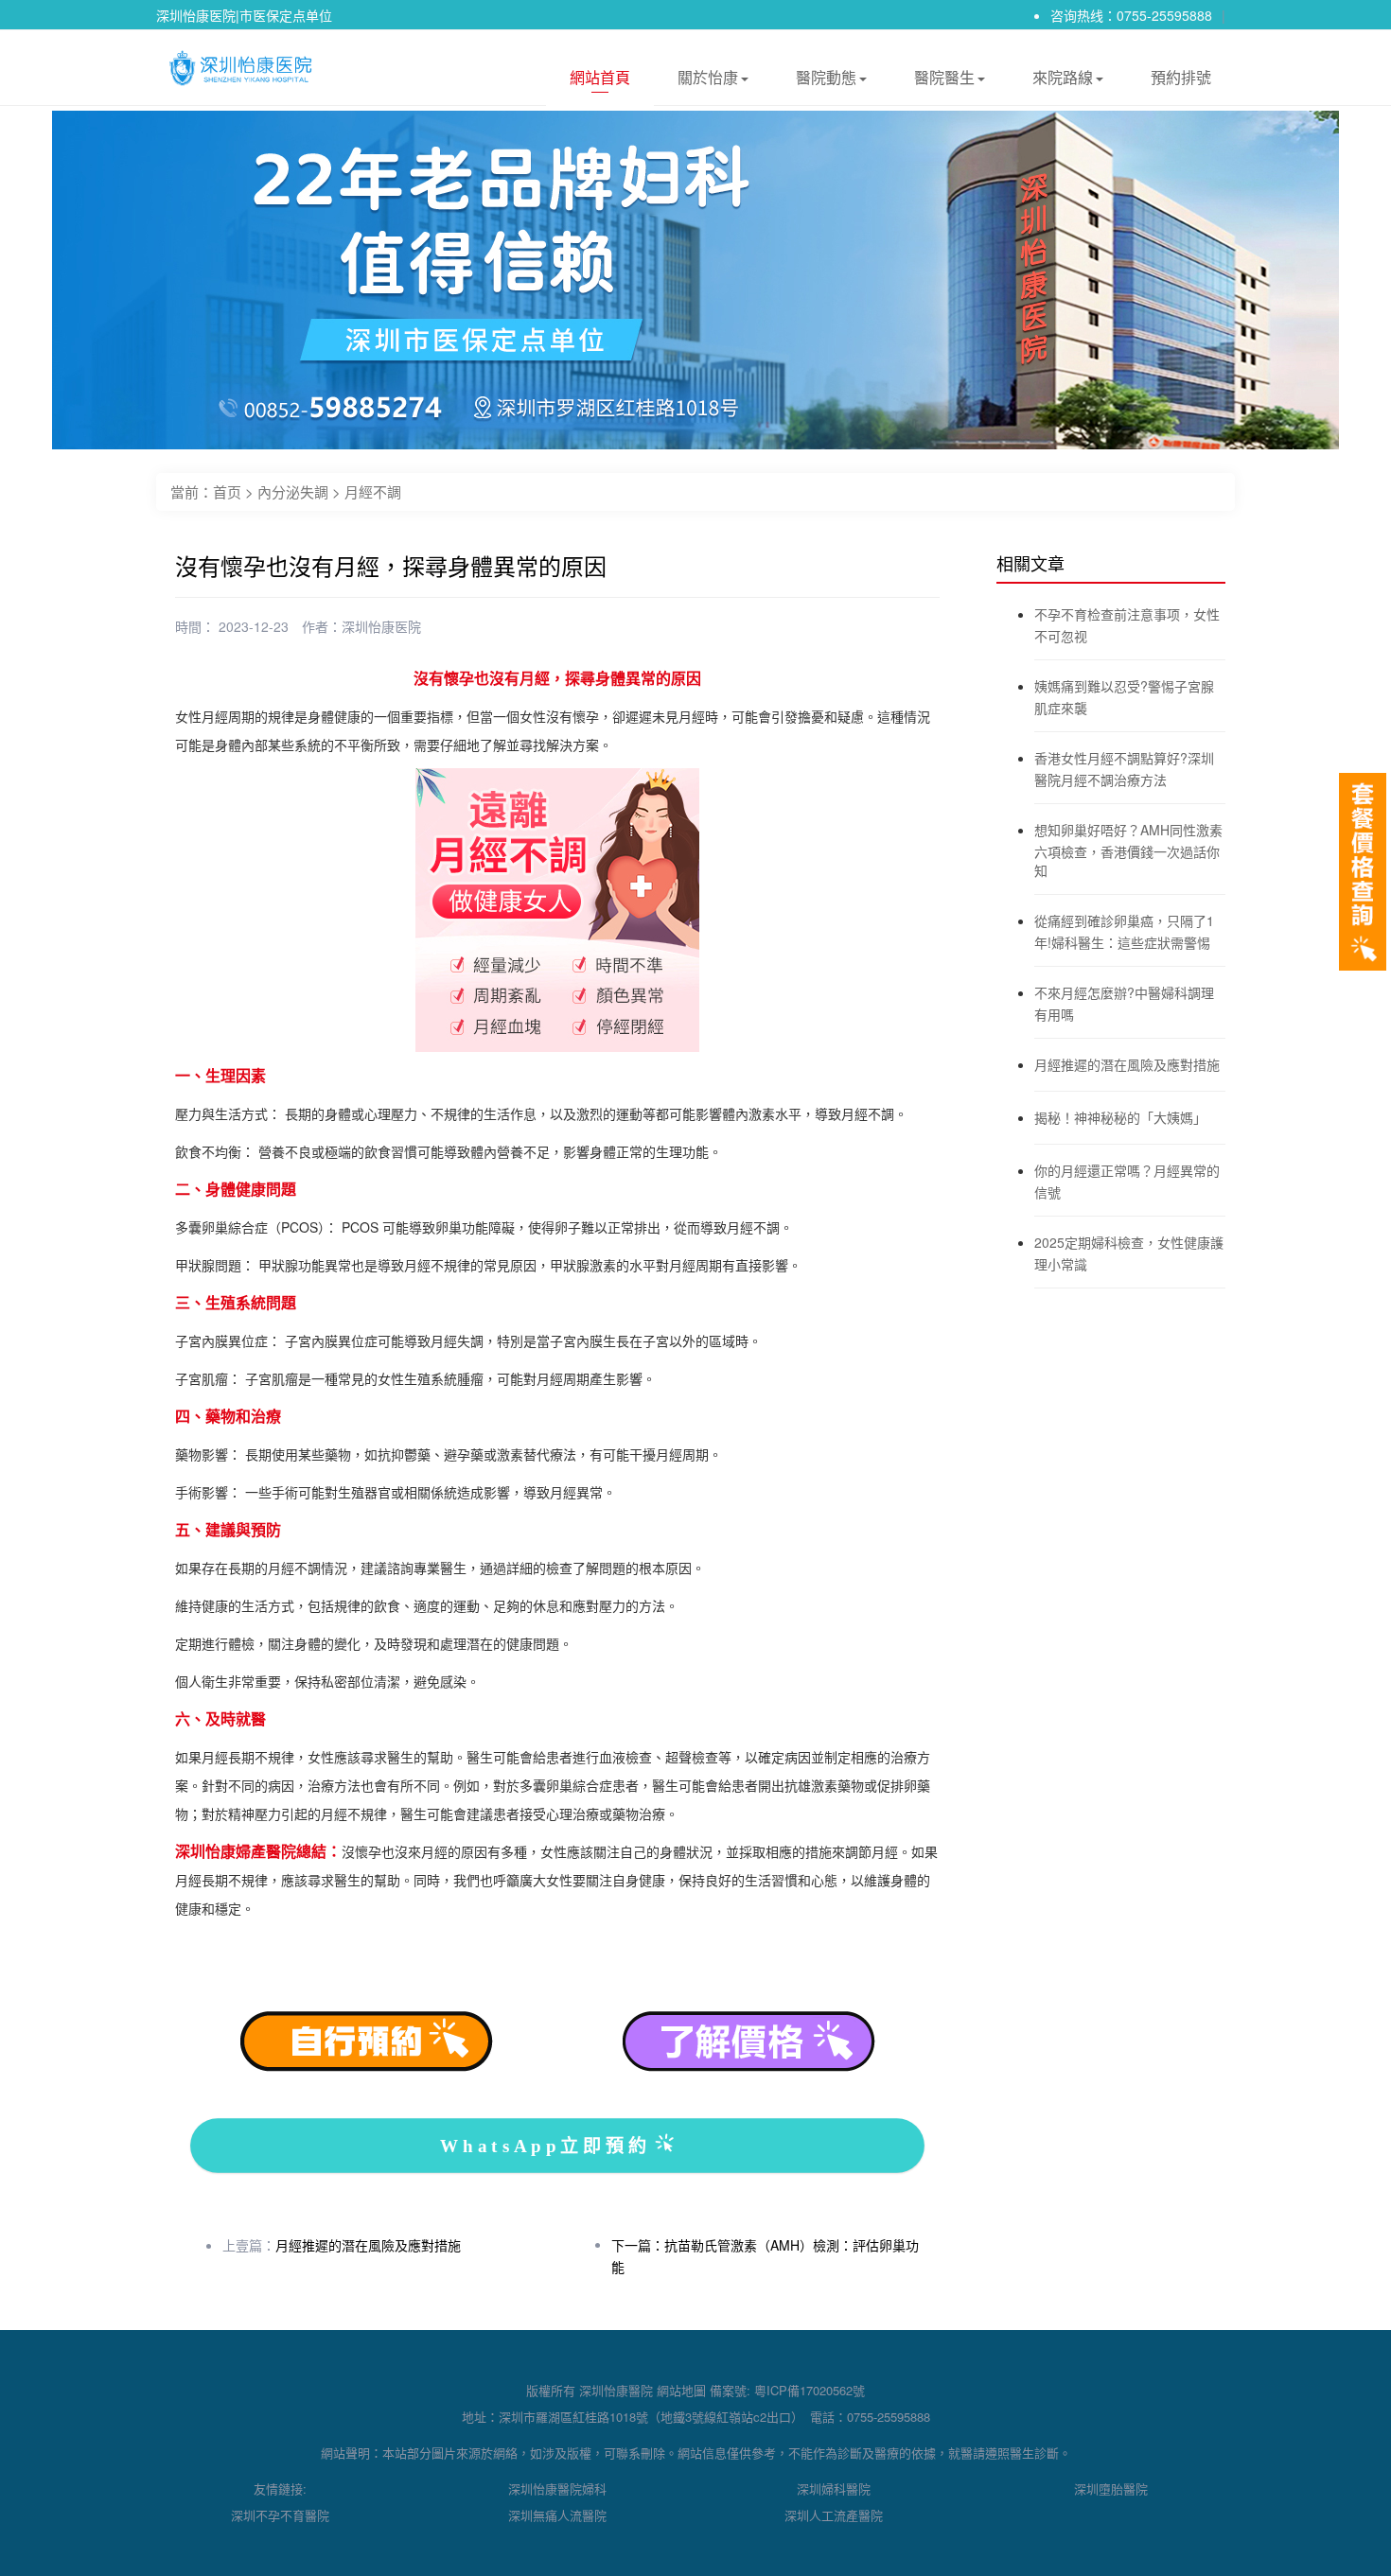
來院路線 (1063, 77)
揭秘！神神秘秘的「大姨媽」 (1120, 1117)
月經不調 (373, 491)
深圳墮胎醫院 (1111, 2488)
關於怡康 (708, 77)
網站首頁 (600, 77)
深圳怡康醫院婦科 (557, 2488)
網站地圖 (681, 2390)
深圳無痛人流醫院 (557, 2515)
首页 (227, 491)
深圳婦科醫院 (834, 2488)
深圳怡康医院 (381, 626)
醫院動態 (826, 77)
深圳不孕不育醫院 (280, 2515)
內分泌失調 (293, 491)
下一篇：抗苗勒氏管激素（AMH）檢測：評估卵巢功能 (765, 2256)
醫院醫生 (944, 77)
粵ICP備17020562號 (810, 2390)
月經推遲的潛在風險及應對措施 (368, 2245)
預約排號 (1181, 77)
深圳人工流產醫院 (834, 2515)
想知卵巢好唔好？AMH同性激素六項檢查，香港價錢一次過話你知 (1128, 850)
